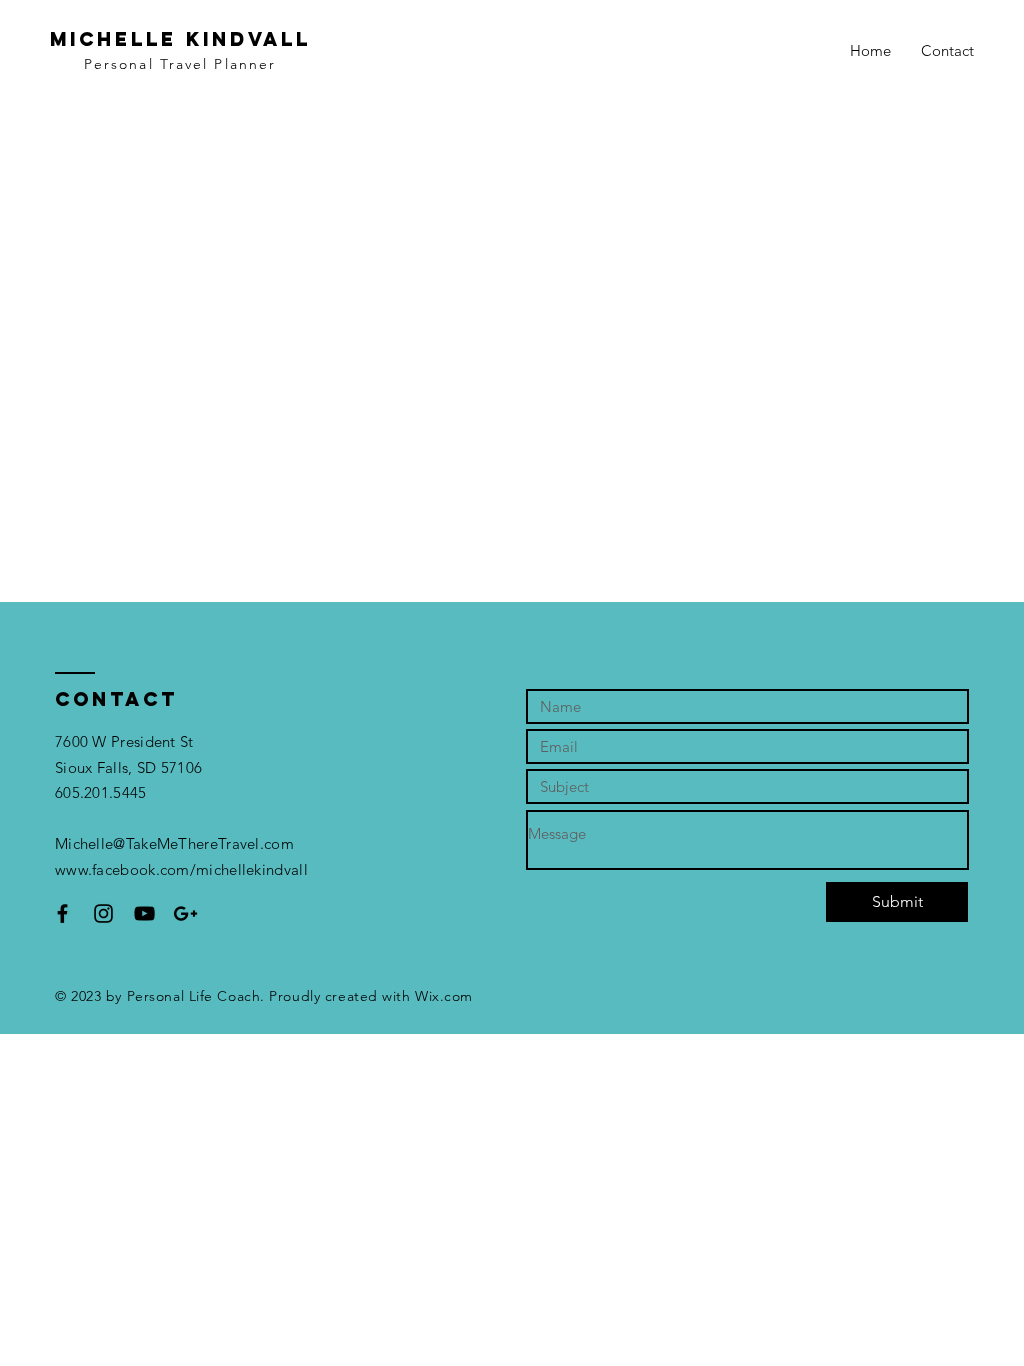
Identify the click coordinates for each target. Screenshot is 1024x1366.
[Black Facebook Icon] (62, 913)
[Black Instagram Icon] (103, 913)
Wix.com (444, 996)
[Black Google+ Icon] (185, 913)
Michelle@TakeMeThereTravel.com (174, 843)
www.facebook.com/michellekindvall (181, 869)
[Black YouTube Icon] (144, 913)
